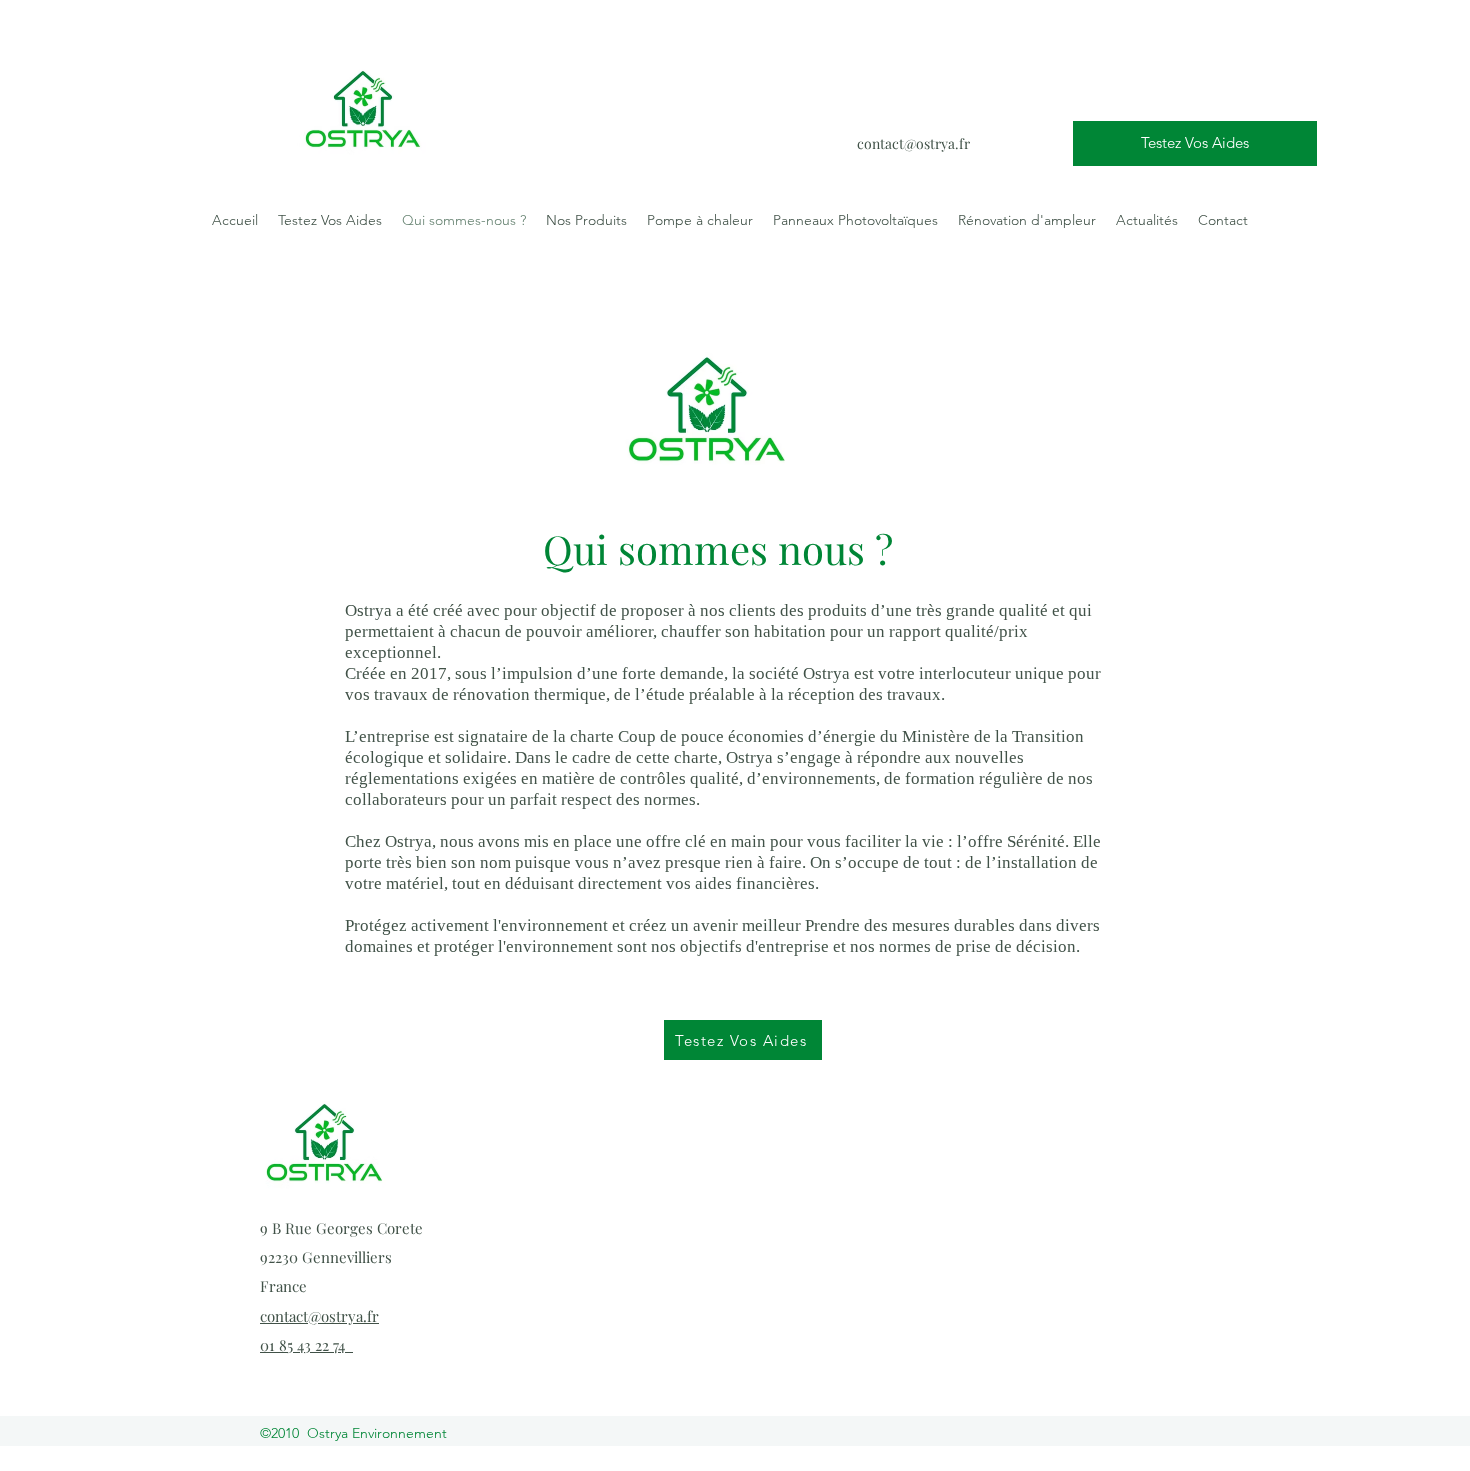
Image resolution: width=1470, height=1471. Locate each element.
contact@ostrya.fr (913, 143)
